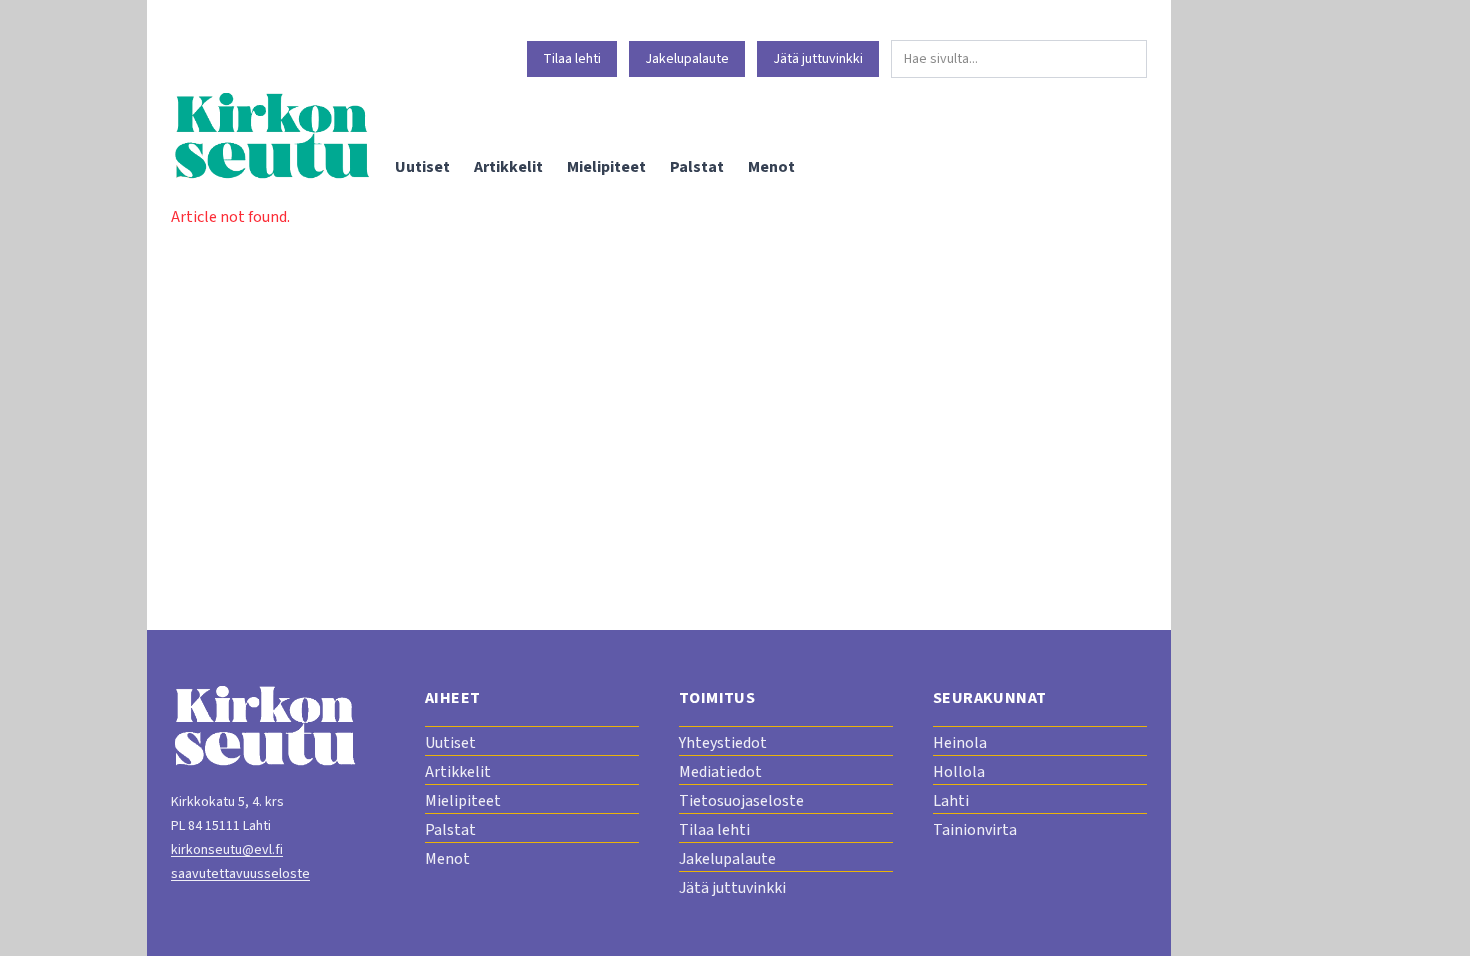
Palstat (697, 167)
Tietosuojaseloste (741, 801)
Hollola (959, 772)
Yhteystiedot (723, 743)
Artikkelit (508, 167)
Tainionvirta (975, 830)
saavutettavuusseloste (240, 874)
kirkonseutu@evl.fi (227, 850)
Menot (771, 167)
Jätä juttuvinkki (818, 59)
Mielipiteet (606, 167)
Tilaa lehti (572, 59)
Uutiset (422, 167)
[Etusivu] (271, 136)
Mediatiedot (720, 772)
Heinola (960, 743)
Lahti (951, 801)
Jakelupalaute (687, 59)
